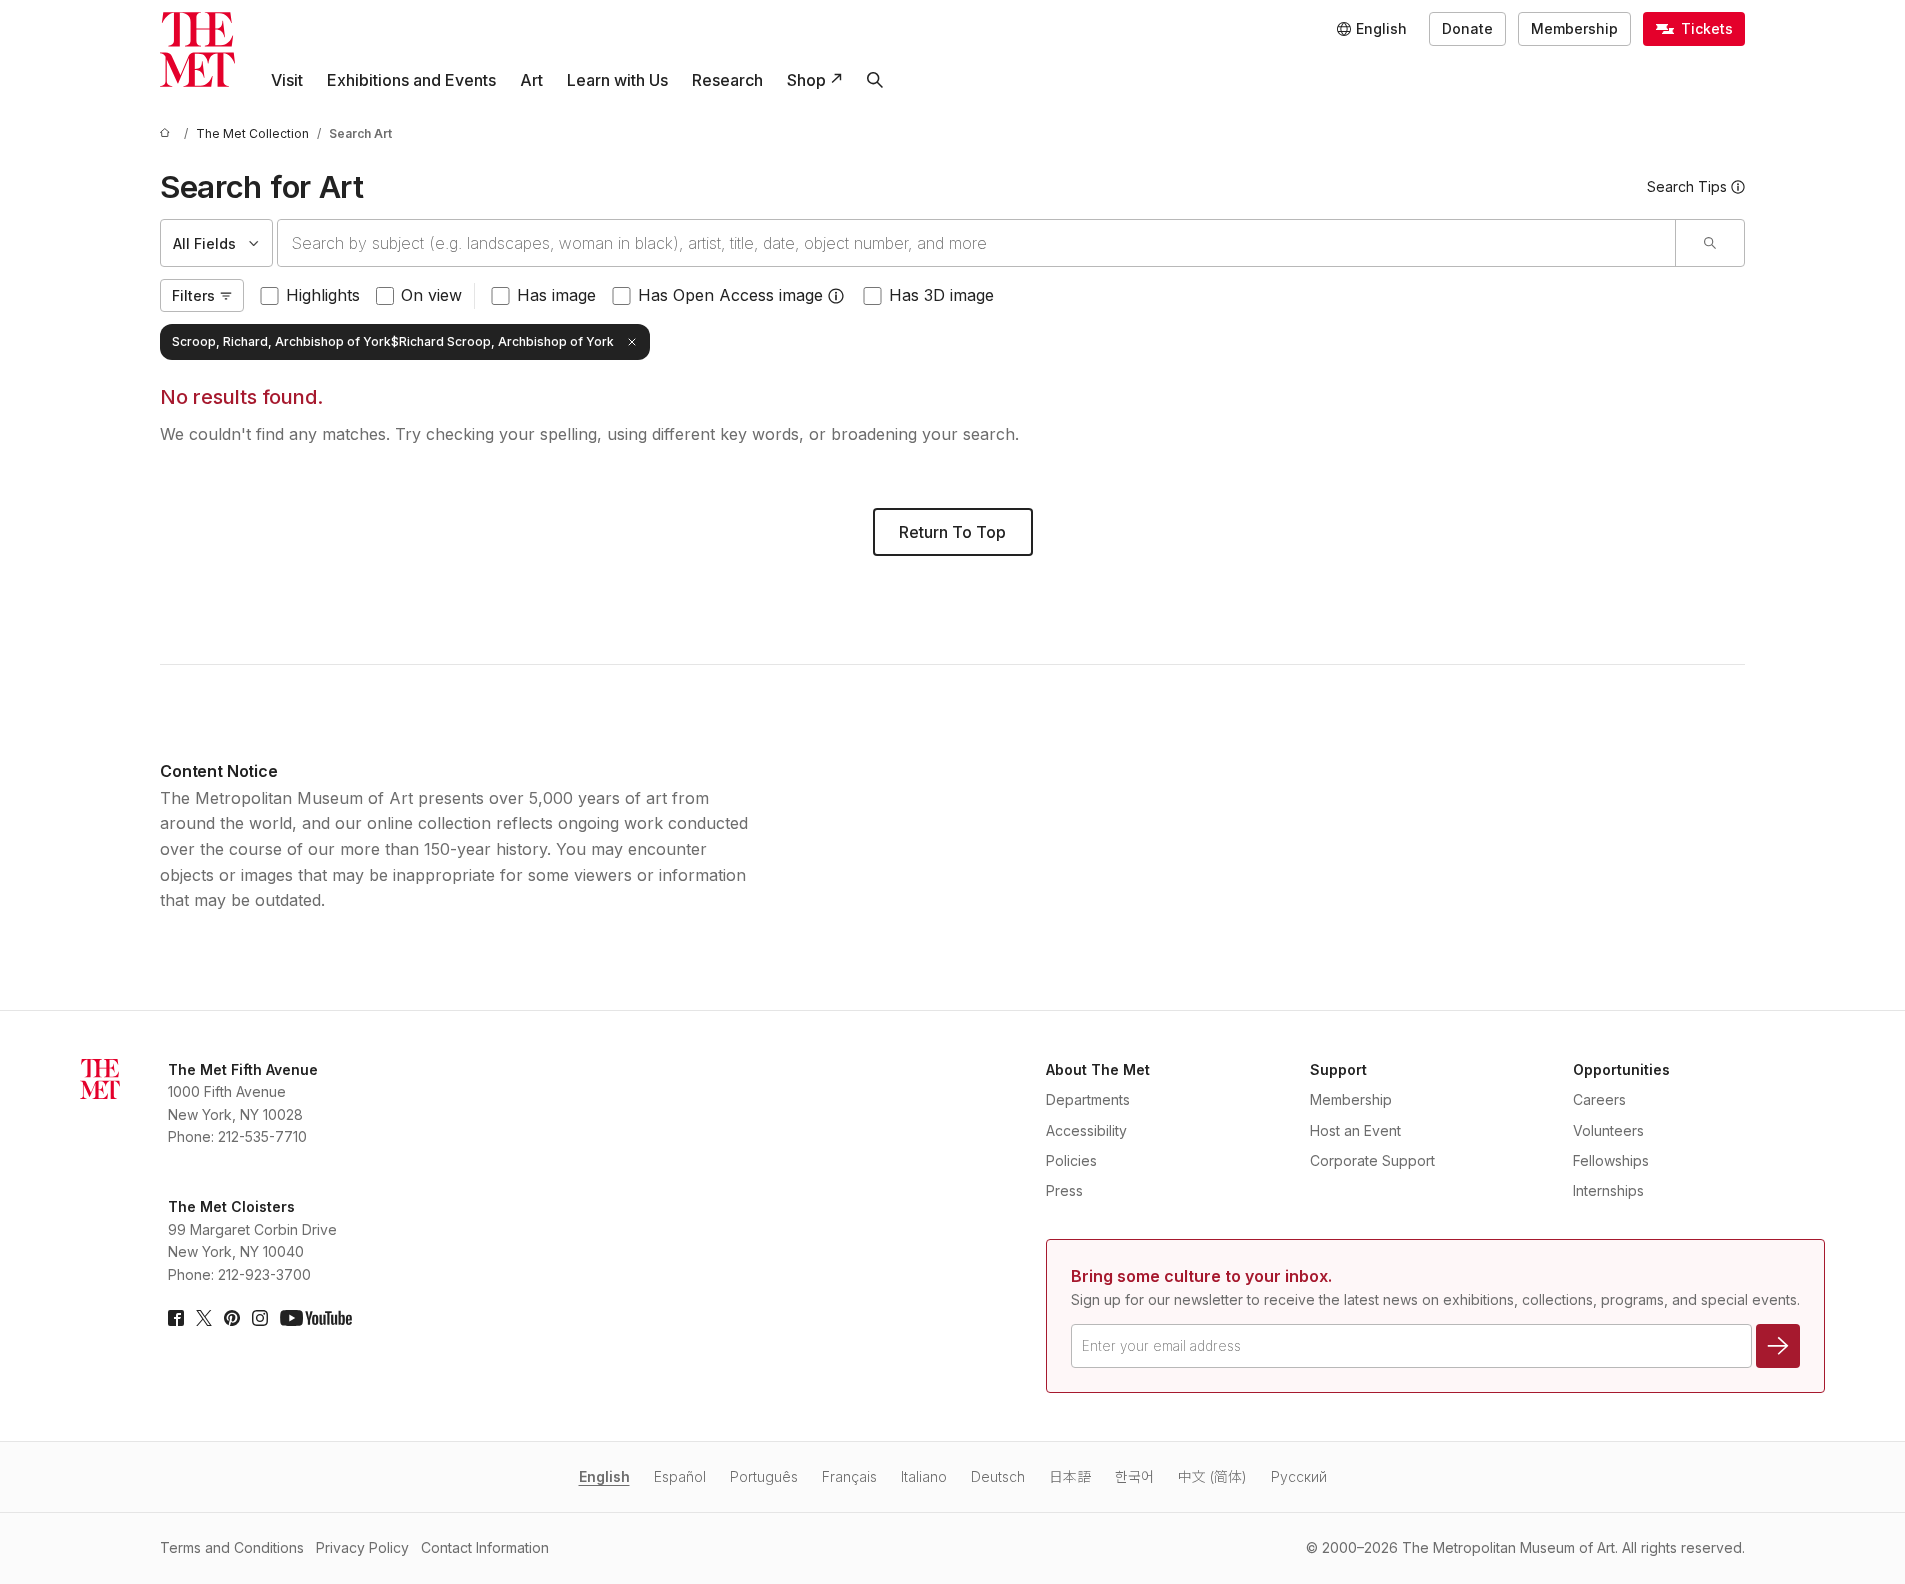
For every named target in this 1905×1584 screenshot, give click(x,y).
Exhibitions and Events (411, 80)
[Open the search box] (875, 80)
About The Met (1098, 1069)
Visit (287, 80)
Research (727, 80)
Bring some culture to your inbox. (1201, 1276)
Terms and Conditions (232, 1547)
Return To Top (952, 532)
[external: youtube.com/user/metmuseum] (316, 1318)
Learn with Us (617, 80)
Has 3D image (941, 295)
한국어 (1134, 1476)
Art (531, 80)
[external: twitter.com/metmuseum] (204, 1318)
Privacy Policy (362, 1547)
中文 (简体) (1212, 1476)
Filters (193, 295)
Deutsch (998, 1476)
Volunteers (1608, 1130)
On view (431, 295)
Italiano (924, 1476)
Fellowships (1611, 1160)
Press (1064, 1190)
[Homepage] (197, 49)
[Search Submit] (1709, 243)
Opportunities (1621, 1069)
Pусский (1299, 1476)
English (604, 1476)
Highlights (323, 295)
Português (764, 1476)
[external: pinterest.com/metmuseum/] (232, 1318)
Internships (1608, 1190)
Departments (1088, 1099)
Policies (1071, 1160)
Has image (556, 295)
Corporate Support (1372, 1160)
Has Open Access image (730, 295)
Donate (1467, 28)
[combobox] (976, 243)
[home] (168, 133)
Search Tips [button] (1687, 186)
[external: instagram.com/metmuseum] (260, 1318)
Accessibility (1086, 1130)
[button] (836, 296)
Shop (806, 80)
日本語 (1070, 1476)
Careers (1599, 1099)
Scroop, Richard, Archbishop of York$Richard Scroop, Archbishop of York (393, 341)
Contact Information (485, 1547)
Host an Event (1355, 1130)
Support (1338, 1069)
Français (849, 1476)
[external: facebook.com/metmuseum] (176, 1318)
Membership (1574, 28)
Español (680, 1476)
